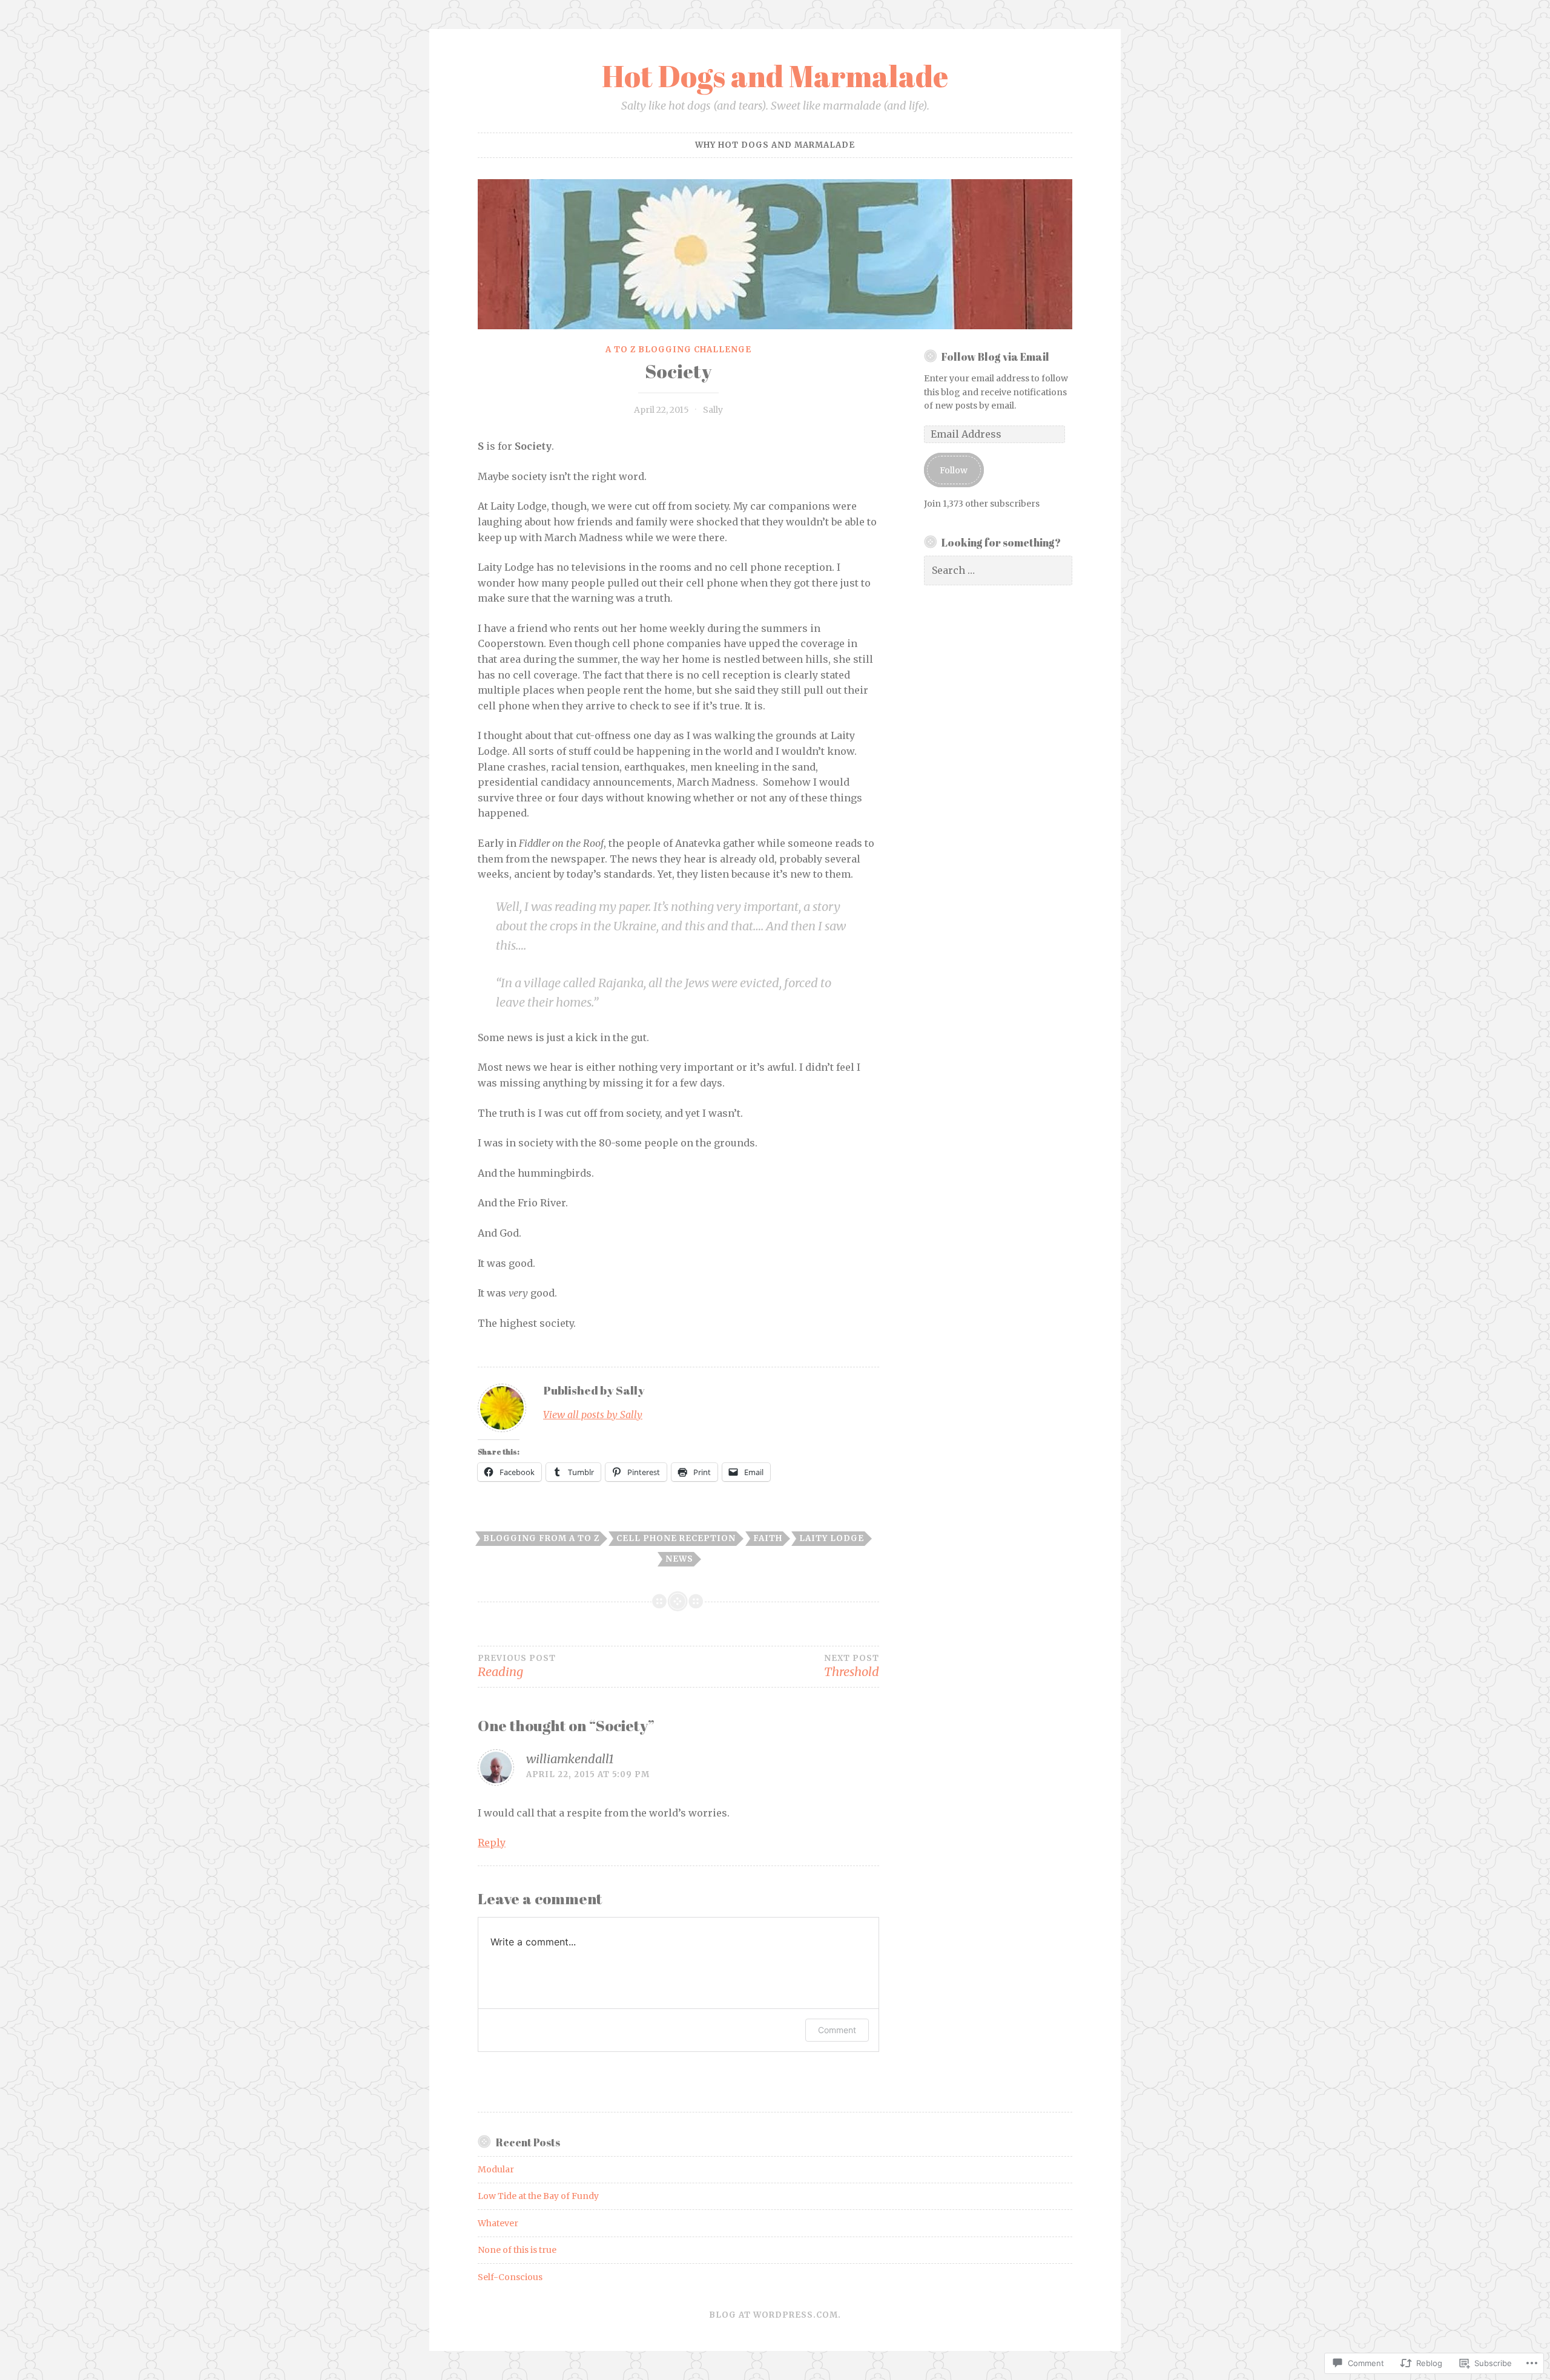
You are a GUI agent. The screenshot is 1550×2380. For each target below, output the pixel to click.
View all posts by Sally (593, 1415)
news (679, 1559)
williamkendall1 (570, 1759)
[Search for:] (998, 571)
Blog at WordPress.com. (775, 2315)
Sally (713, 410)
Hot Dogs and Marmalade (775, 76)
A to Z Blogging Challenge (678, 350)
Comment (837, 2030)
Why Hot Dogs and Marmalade (775, 145)
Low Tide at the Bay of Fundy (538, 2196)
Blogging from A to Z (541, 1538)
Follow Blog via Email (995, 357)
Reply (492, 1843)
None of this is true (517, 2250)
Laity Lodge (832, 1538)
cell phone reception (676, 1538)
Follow (954, 470)
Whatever (498, 2223)
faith (768, 1538)
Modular (496, 2169)
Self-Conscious (510, 2277)
